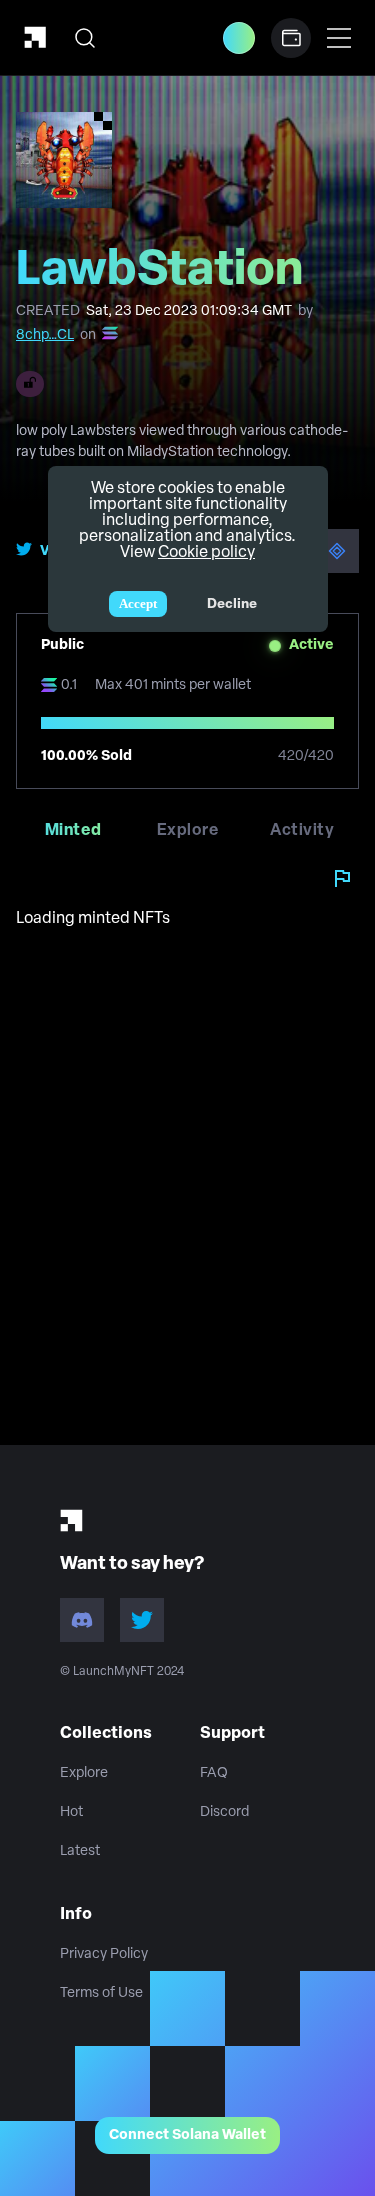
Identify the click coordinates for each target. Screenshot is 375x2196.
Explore (84, 1773)
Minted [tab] (73, 831)
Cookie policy (206, 553)
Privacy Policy (104, 1954)
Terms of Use (101, 1993)
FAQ (214, 1773)
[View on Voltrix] (337, 551)
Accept (138, 603)
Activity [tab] (302, 831)
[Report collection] (342, 878)
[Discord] (82, 1620)
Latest (80, 1851)
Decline (232, 604)
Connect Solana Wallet (187, 2135)
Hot (71, 1812)
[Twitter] (142, 1620)
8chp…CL (45, 335)
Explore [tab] (187, 831)
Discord (224, 1812)
